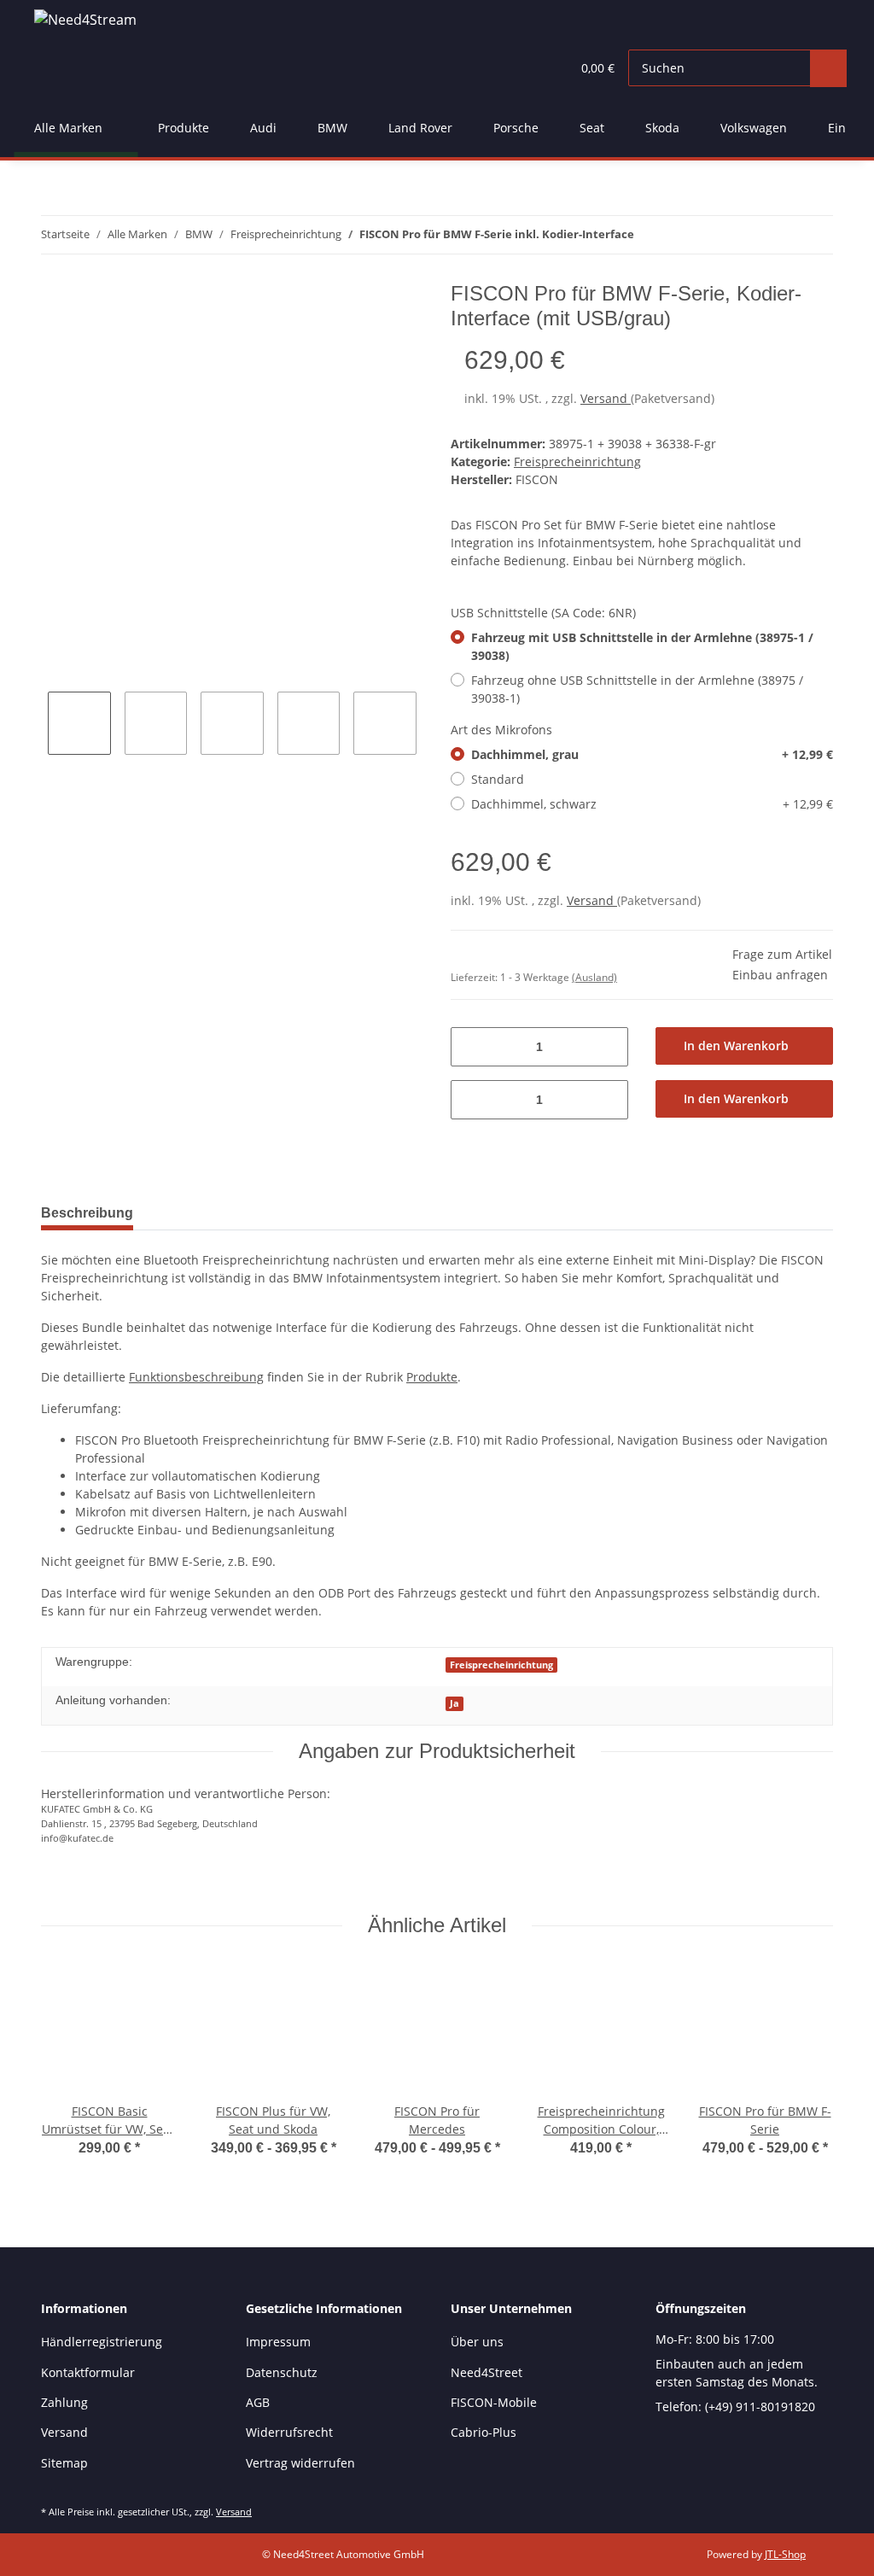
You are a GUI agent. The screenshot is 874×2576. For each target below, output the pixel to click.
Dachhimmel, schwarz (652, 804)
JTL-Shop (785, 2554)
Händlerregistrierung (102, 2342)
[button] (523, 68)
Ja (454, 1703)
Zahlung (64, 2402)
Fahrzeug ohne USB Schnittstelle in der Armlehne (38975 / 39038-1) (637, 689)
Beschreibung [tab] (87, 1213)
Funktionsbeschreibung (196, 1377)
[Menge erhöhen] (609, 1047)
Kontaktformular (88, 2372)
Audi (263, 128)
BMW (332, 128)
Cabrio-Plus (484, 2432)
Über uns (477, 2342)
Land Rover (420, 128)
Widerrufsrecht (289, 2432)
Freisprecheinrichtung (577, 461)
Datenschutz (282, 2372)
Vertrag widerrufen (300, 2463)
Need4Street (487, 2372)
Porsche (516, 128)
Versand (606, 398)
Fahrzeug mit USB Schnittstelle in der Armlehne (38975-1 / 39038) (642, 646)
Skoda (662, 128)
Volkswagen (754, 128)
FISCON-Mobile (494, 2402)
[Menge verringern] (470, 1047)
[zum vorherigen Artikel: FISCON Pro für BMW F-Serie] (815, 235)
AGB (258, 2402)
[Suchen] (828, 68)
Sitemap (64, 2463)
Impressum (278, 2342)
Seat (592, 128)
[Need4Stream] (85, 19)
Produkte (184, 128)
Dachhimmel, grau (652, 754)
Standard (498, 779)
